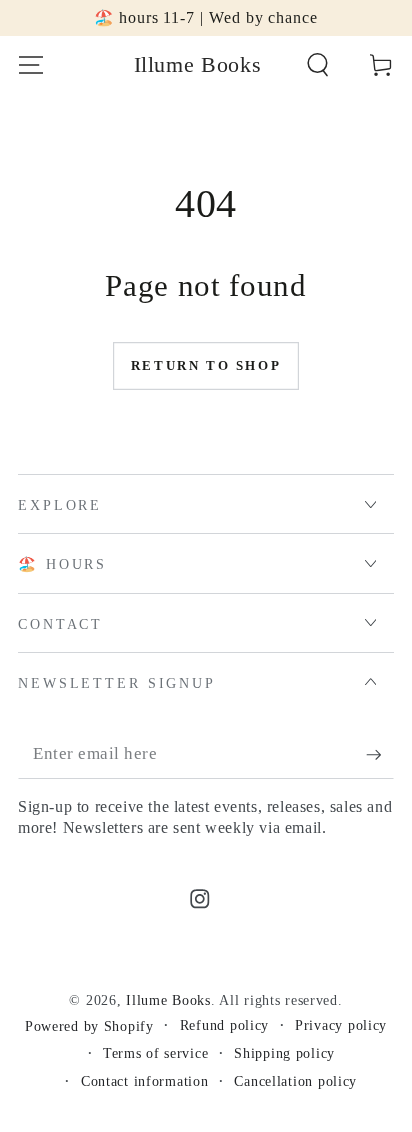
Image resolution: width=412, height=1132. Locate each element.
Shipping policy (284, 1053)
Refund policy (224, 1025)
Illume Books (168, 1000)
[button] (318, 65)
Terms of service (156, 1053)
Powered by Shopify (89, 1026)
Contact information (145, 1081)
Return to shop (206, 365)
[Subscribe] (380, 755)
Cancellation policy (295, 1081)
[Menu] (31, 65)
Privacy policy (341, 1025)
